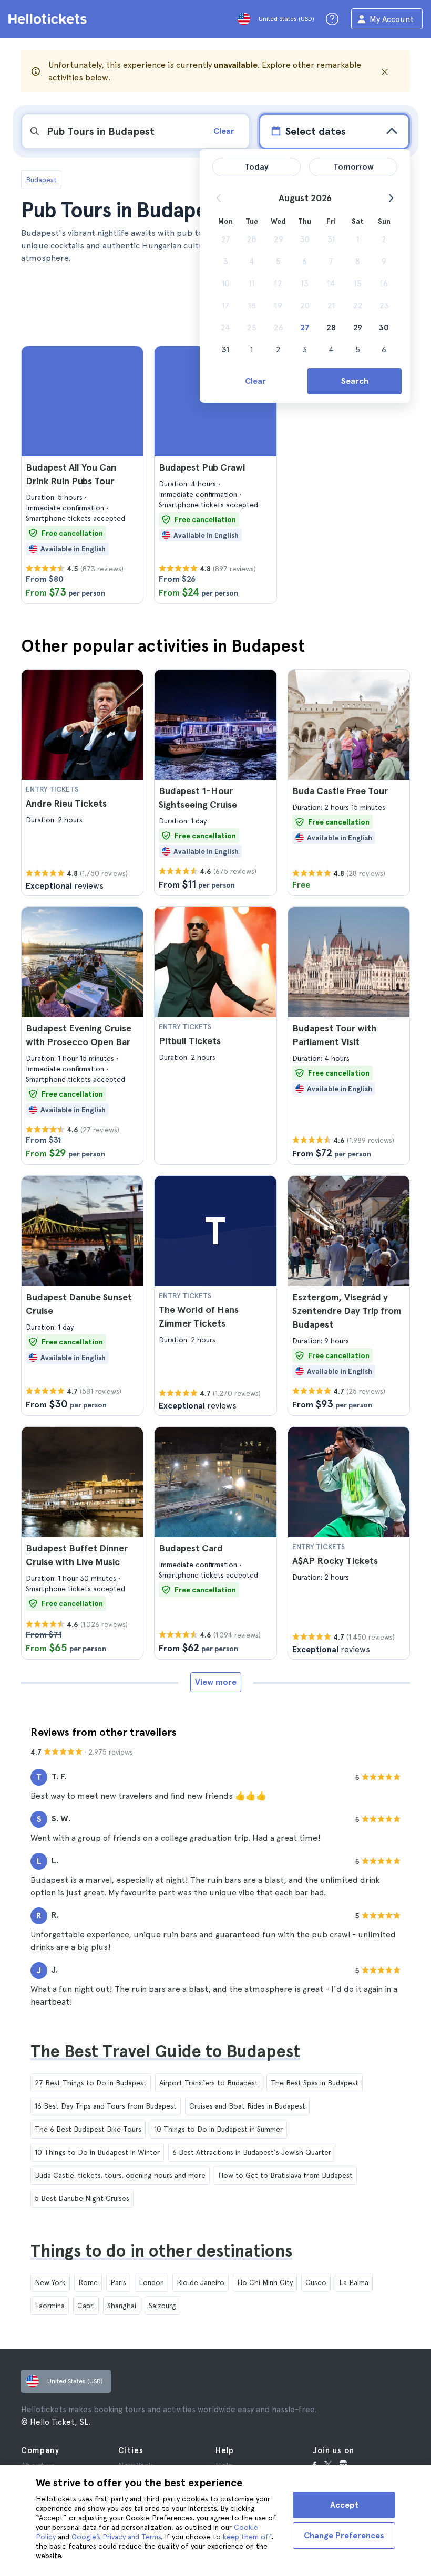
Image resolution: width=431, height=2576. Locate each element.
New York (50, 2282)
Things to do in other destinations (161, 2251)
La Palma (354, 2282)
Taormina (50, 2306)
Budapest (41, 180)
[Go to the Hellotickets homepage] (49, 19)
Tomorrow (353, 167)
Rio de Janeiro (201, 2282)
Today (256, 167)
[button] (82, 475)
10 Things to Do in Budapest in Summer (218, 2129)
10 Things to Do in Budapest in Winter (97, 2152)
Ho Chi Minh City (265, 2282)
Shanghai (122, 2306)
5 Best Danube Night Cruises (82, 2198)
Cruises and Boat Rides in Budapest (247, 2106)
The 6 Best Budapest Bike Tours (88, 2129)
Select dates (315, 131)
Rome (88, 2282)
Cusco (316, 2282)
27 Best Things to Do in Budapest (91, 2083)
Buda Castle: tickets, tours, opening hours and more (120, 2175)
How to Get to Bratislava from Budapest (285, 2175)
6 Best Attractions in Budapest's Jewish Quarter (252, 2152)
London (151, 2282)
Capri (86, 2306)
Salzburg (162, 2306)
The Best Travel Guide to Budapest (165, 2051)
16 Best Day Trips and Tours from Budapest (106, 2106)
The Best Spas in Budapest (315, 2083)
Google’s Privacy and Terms (116, 2537)
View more (216, 1682)
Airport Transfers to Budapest (209, 2083)
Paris (118, 2282)
